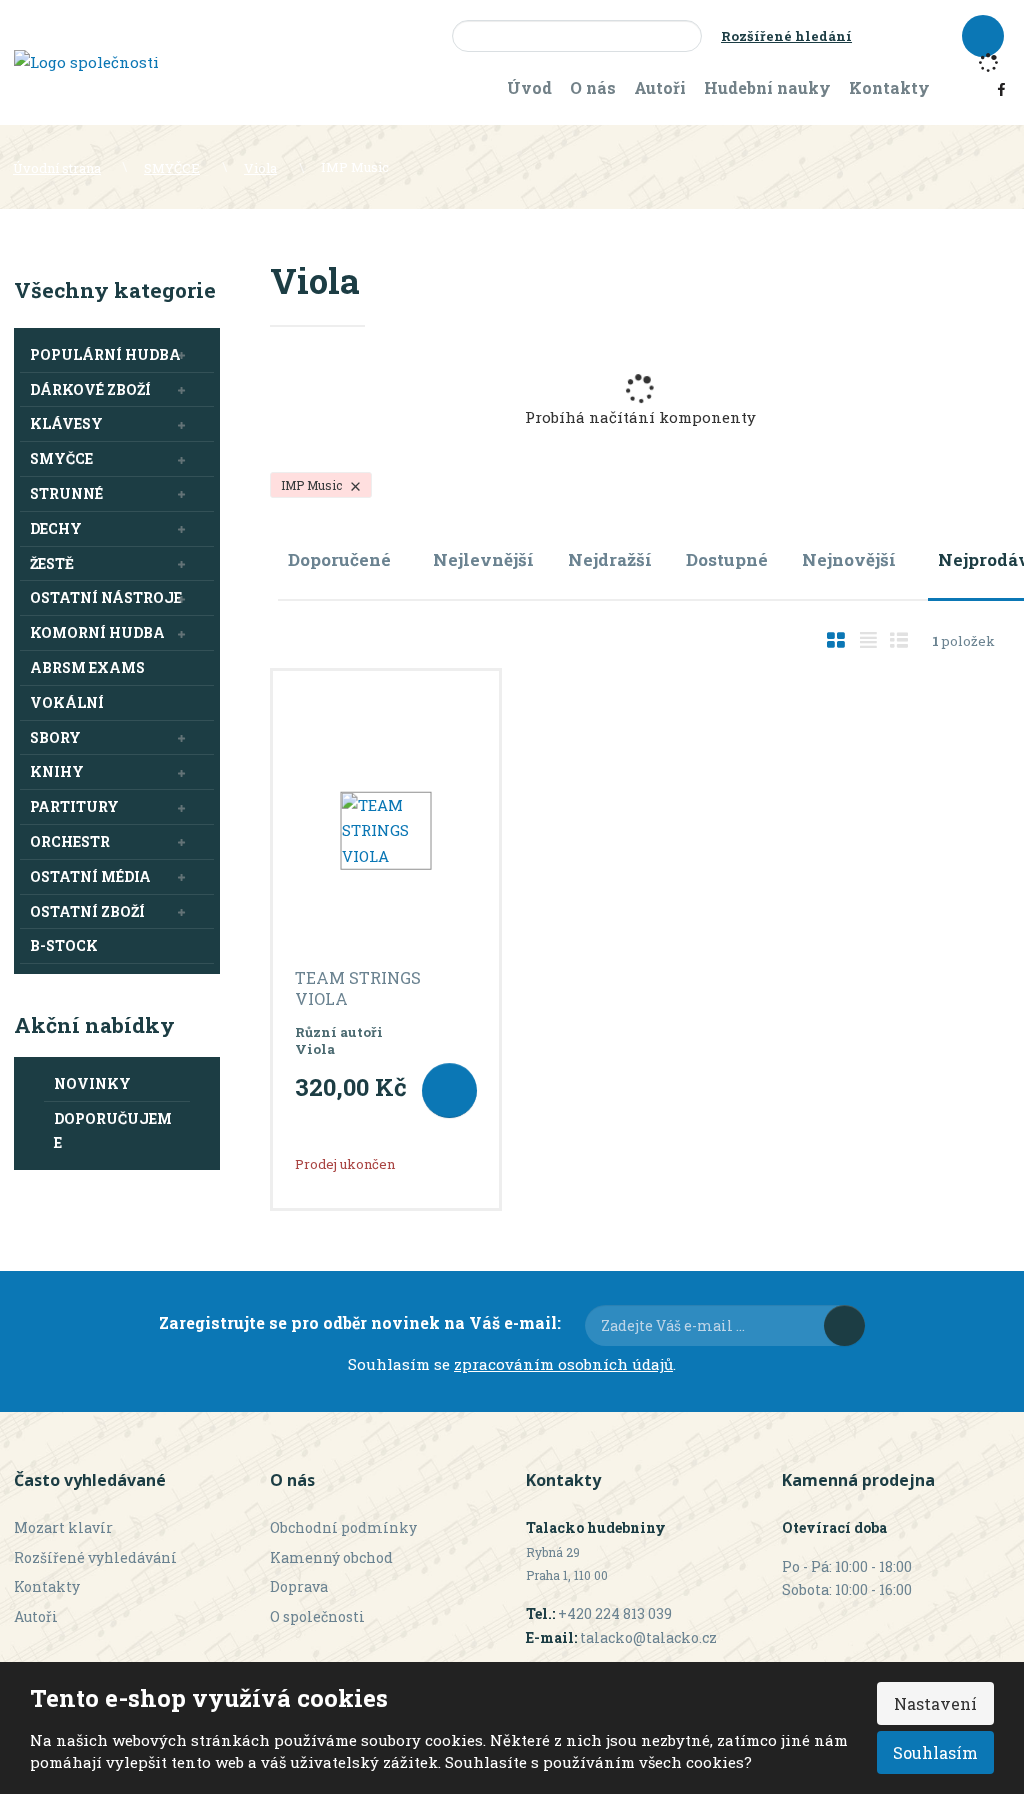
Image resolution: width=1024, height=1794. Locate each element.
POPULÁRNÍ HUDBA (105, 354)
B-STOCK (64, 945)
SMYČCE (61, 458)
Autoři (660, 87)
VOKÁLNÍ (67, 702)
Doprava (299, 1586)
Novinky (92, 1083)
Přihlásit (844, 1325)
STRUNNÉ (66, 493)
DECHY (56, 528)
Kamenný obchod (331, 1557)
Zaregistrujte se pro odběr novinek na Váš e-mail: (360, 1322)
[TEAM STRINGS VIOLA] (386, 831)
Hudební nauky (767, 87)
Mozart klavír (63, 1527)
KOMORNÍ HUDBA (97, 632)
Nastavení (935, 1703)
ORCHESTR (70, 841)
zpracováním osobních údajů (563, 1364)
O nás (593, 87)
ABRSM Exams (87, 667)
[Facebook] (1001, 88)
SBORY (55, 737)
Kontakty (889, 87)
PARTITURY (74, 806)
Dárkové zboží (90, 389)
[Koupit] (449, 1090)
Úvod (529, 87)
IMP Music (313, 485)
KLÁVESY (66, 423)
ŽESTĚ (52, 563)
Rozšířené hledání (786, 36)
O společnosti (317, 1616)
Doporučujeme (113, 1130)
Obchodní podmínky (343, 1527)
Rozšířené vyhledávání (95, 1557)
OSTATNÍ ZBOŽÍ (87, 911)
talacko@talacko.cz (648, 1637)
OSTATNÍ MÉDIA (90, 876)
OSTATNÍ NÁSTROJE (106, 597)
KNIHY (57, 771)
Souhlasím (935, 1752)
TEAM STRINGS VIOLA (358, 988)
